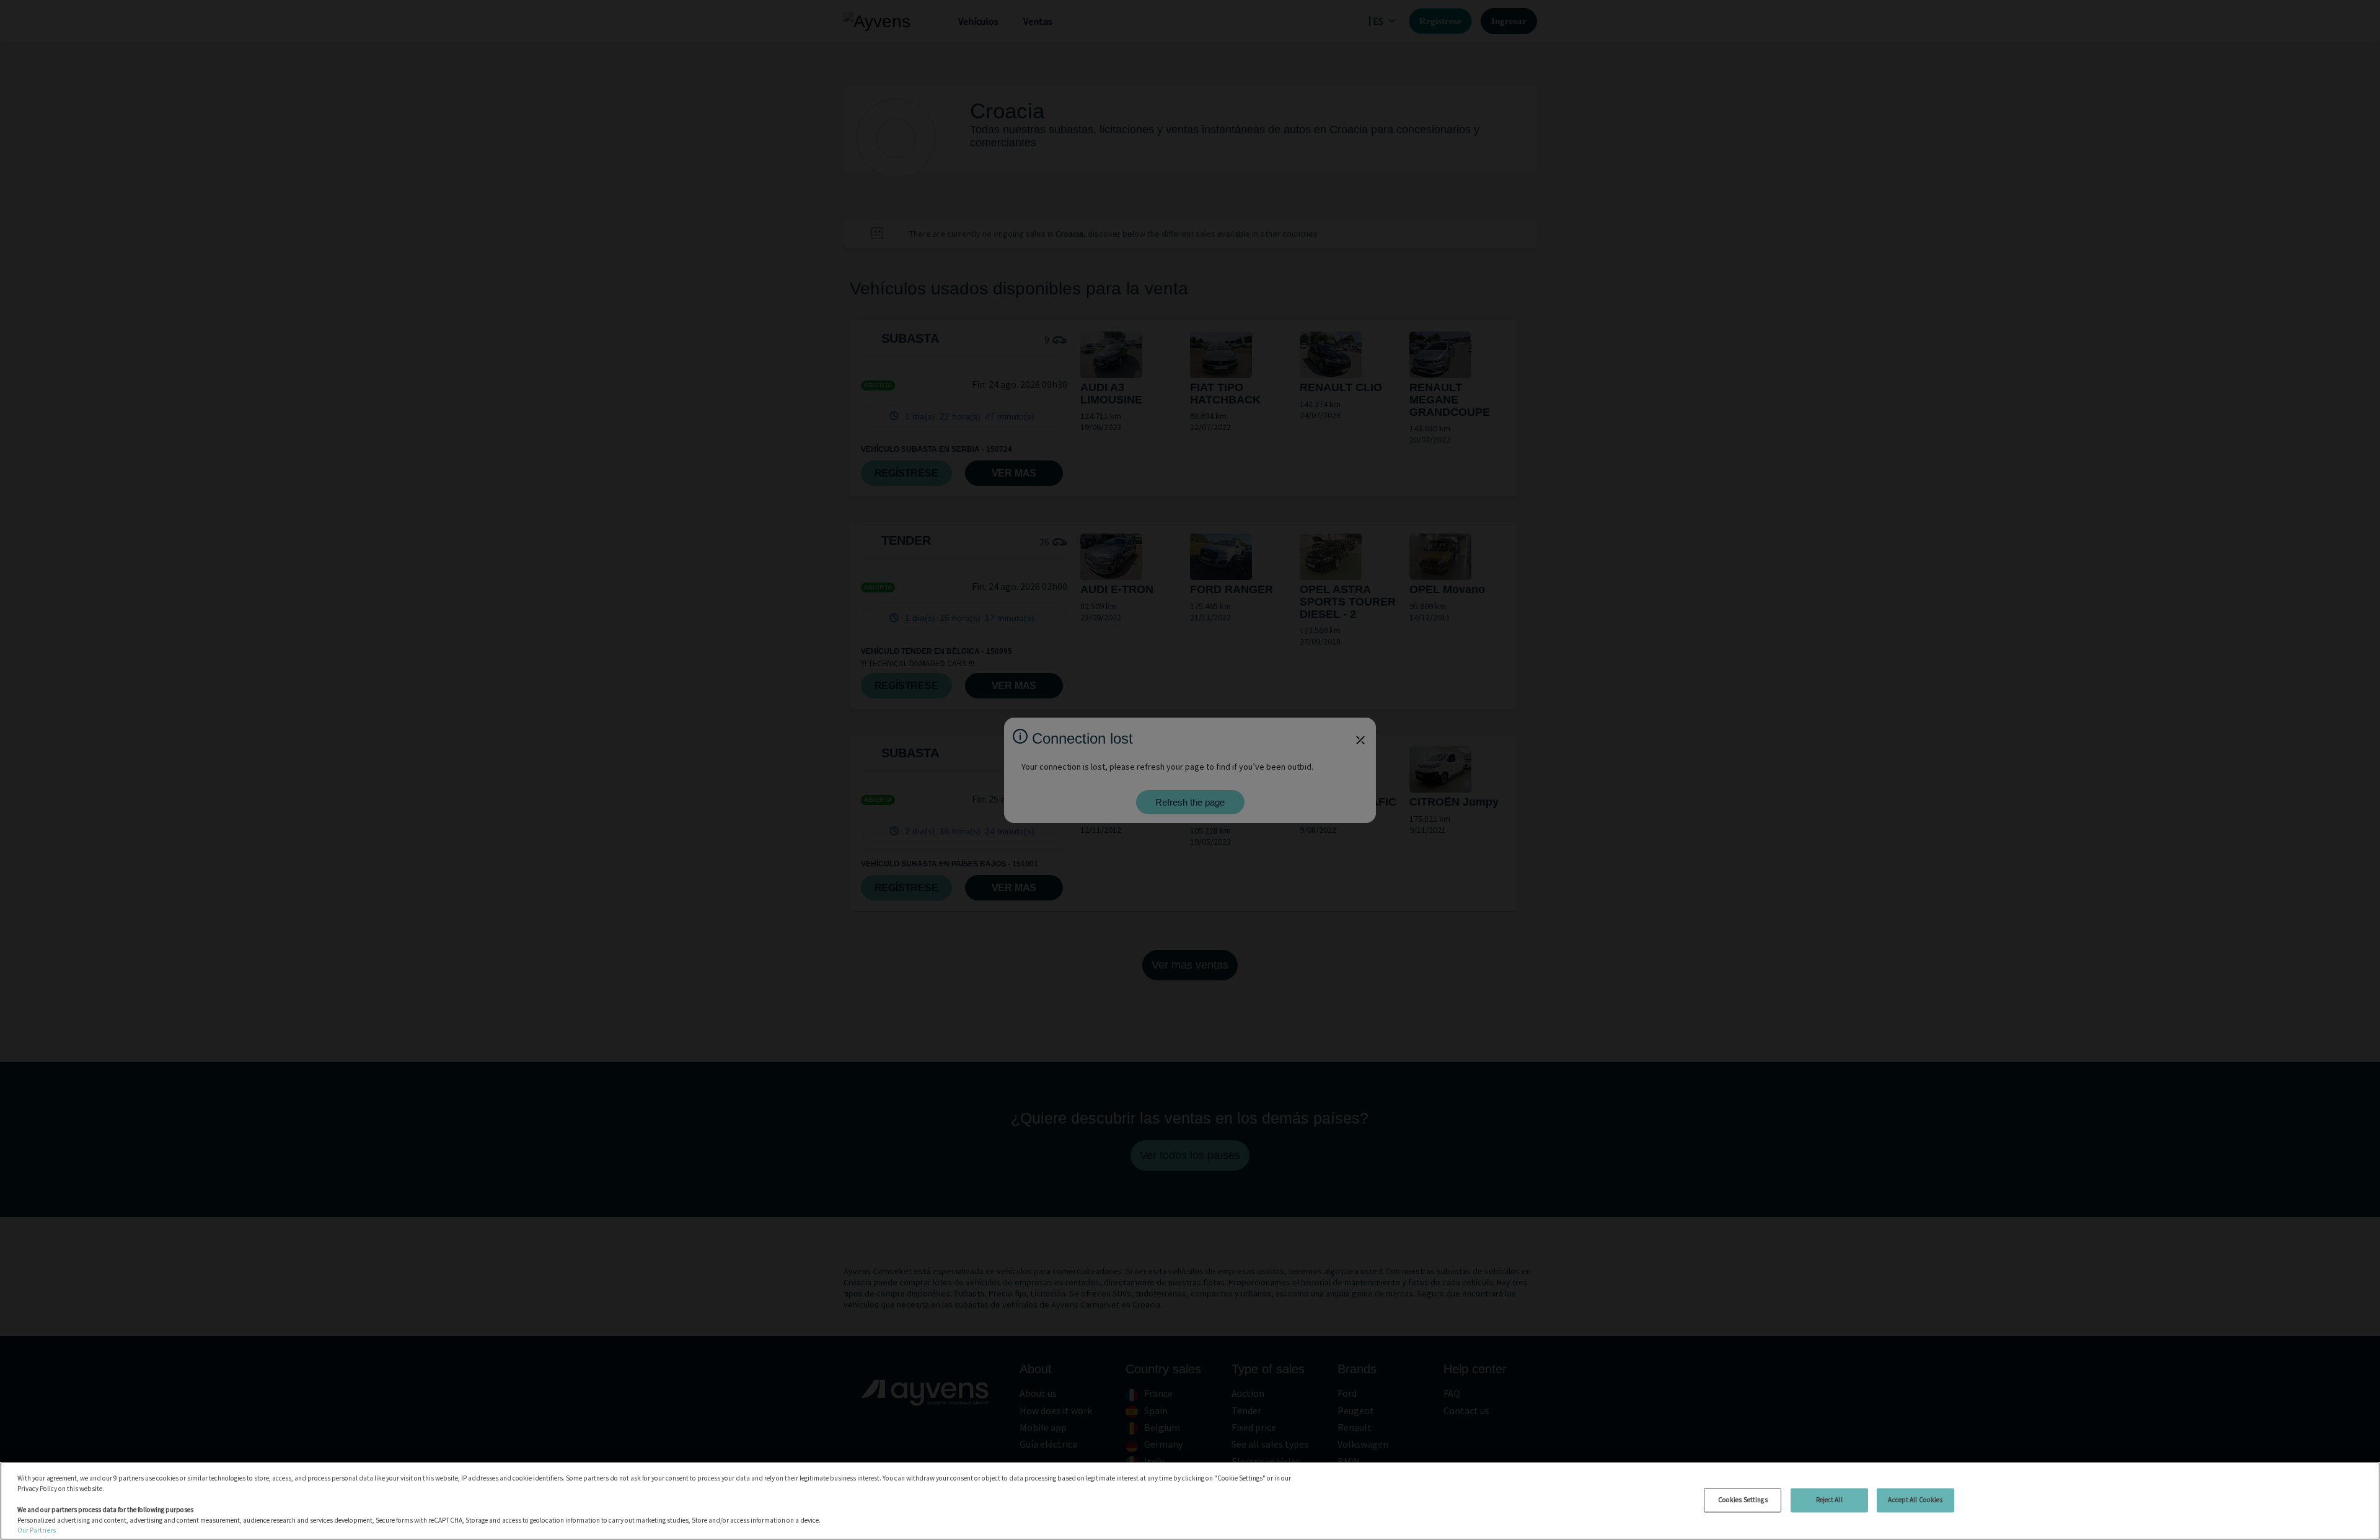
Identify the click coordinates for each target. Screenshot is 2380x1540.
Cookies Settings (1743, 1500)
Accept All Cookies (1915, 1500)
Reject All (1829, 1500)
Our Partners (37, 1530)
